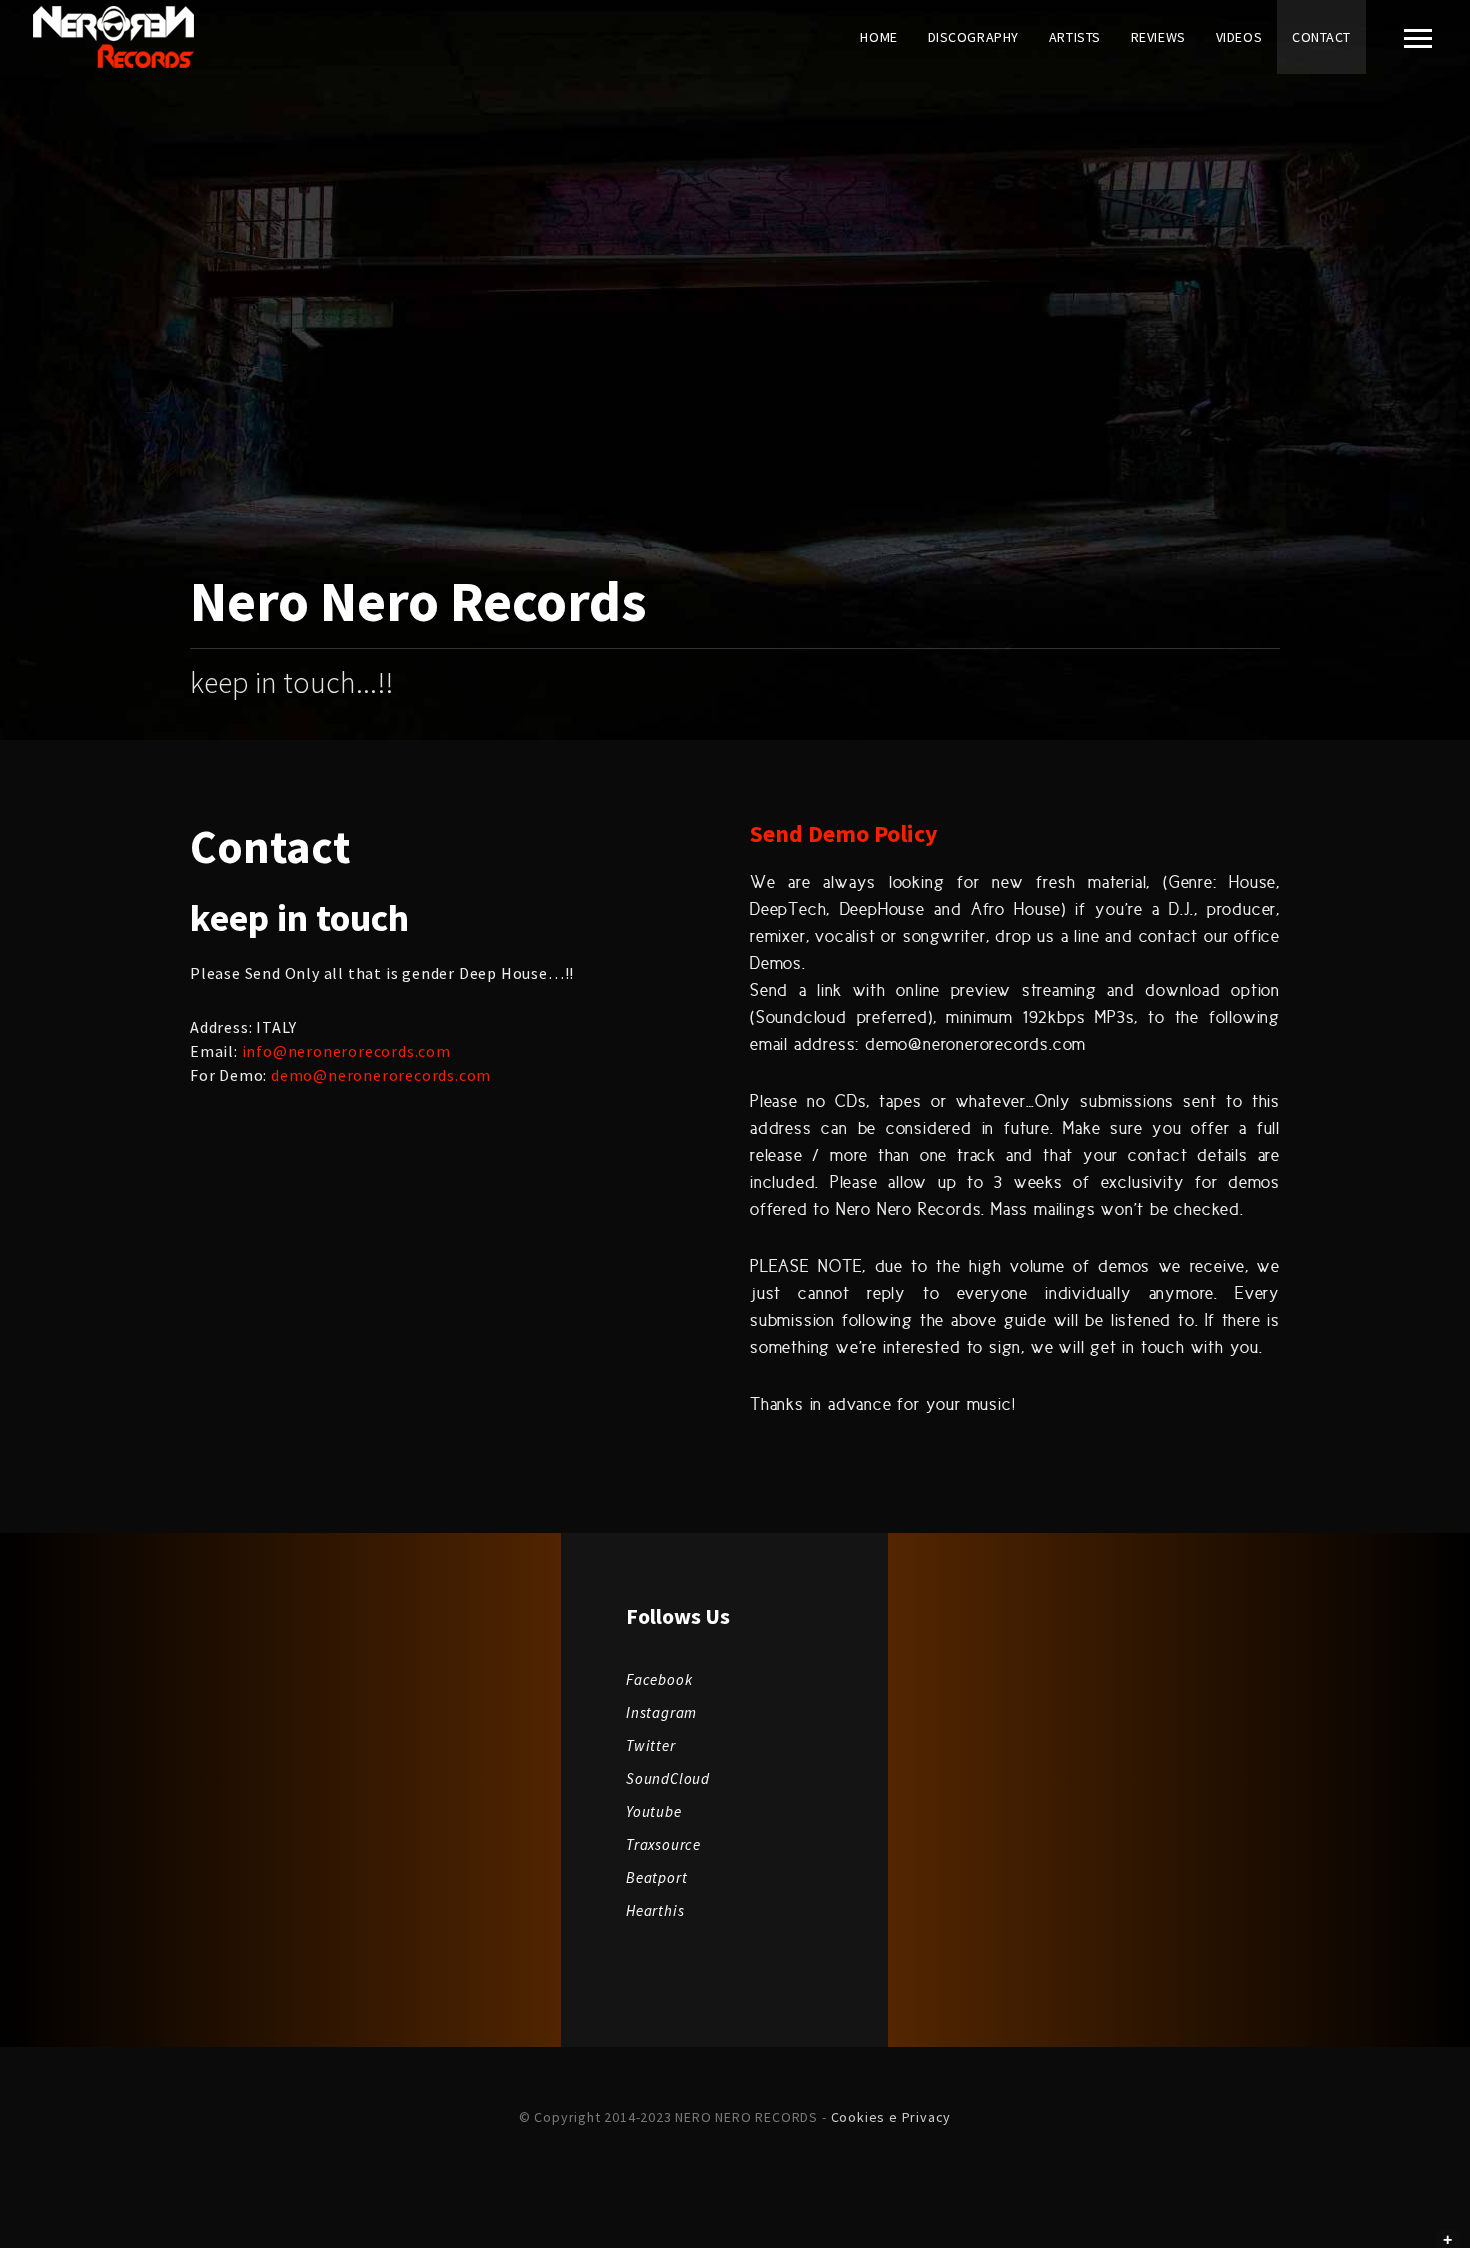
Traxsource (663, 1844)
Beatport (656, 1877)
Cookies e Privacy (889, 2117)
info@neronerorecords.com (346, 1051)
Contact (1321, 37)
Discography (973, 37)
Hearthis (655, 1910)
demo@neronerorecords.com (381, 1075)
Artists (1075, 37)
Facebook (659, 1679)
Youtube (654, 1811)
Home (878, 37)
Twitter (651, 1745)
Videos (1239, 37)
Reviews (1158, 37)
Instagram (661, 1712)
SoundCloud (668, 1778)
